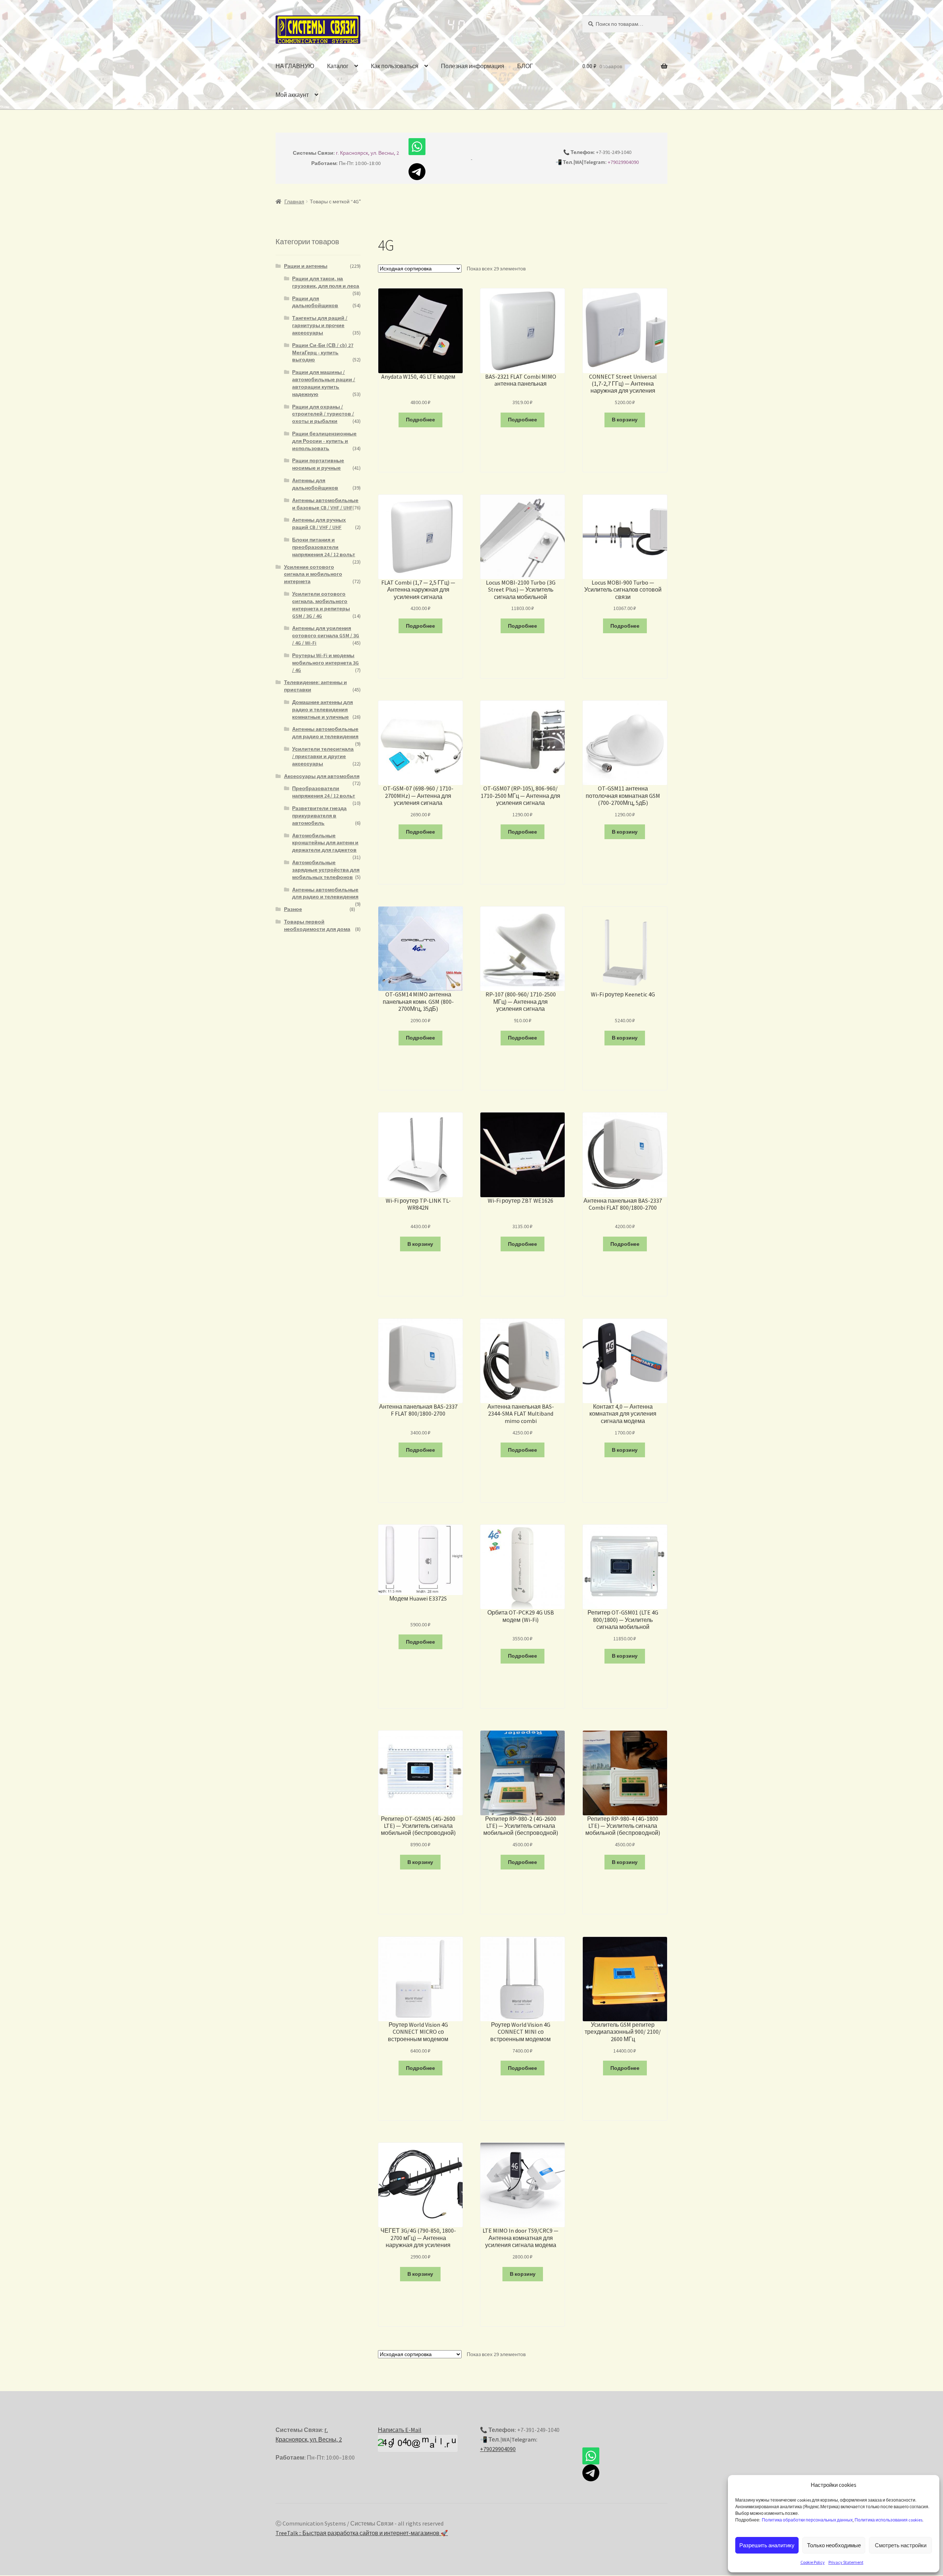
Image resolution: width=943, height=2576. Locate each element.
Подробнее (420, 420)
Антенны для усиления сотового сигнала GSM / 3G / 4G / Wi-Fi (326, 635)
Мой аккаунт (292, 95)
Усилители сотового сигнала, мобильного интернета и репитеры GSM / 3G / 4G (321, 605)
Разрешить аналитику (767, 2545)
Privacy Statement (846, 2562)
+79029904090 (623, 162)
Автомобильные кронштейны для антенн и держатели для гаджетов (325, 843)
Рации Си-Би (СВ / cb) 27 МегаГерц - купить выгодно (323, 353)
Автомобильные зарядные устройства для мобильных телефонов (326, 870)
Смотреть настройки (901, 2545)
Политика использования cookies (888, 2520)
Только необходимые (834, 2545)
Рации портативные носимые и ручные (318, 464)
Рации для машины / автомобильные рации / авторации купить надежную (324, 383)
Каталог (338, 66)
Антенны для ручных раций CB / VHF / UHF (319, 523)
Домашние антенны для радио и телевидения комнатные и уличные (322, 709)
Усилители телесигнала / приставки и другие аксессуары (323, 756)
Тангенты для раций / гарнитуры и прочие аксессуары (320, 325)
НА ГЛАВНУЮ (295, 66)
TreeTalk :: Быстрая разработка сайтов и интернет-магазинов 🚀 (362, 2533)
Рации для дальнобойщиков (315, 302)
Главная (294, 201)
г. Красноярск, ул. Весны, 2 (367, 153)
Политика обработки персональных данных (807, 2520)
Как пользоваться (395, 66)
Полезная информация (473, 66)
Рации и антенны (306, 266)
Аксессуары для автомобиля (322, 776)
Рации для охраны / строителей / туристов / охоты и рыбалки (323, 414)
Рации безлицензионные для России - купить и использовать (324, 441)
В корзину (625, 420)
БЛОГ (525, 66)
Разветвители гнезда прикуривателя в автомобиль (319, 816)
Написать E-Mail (400, 2430)
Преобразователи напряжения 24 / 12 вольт (324, 792)
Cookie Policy (813, 2562)
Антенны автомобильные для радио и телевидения (325, 733)
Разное (293, 909)
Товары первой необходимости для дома (317, 925)
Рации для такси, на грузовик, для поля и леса (326, 282)
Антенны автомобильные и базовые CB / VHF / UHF (325, 504)
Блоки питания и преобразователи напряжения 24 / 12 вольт (324, 547)
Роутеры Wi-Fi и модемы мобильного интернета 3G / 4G (325, 663)
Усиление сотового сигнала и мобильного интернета (313, 574)
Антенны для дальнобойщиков (315, 484)
